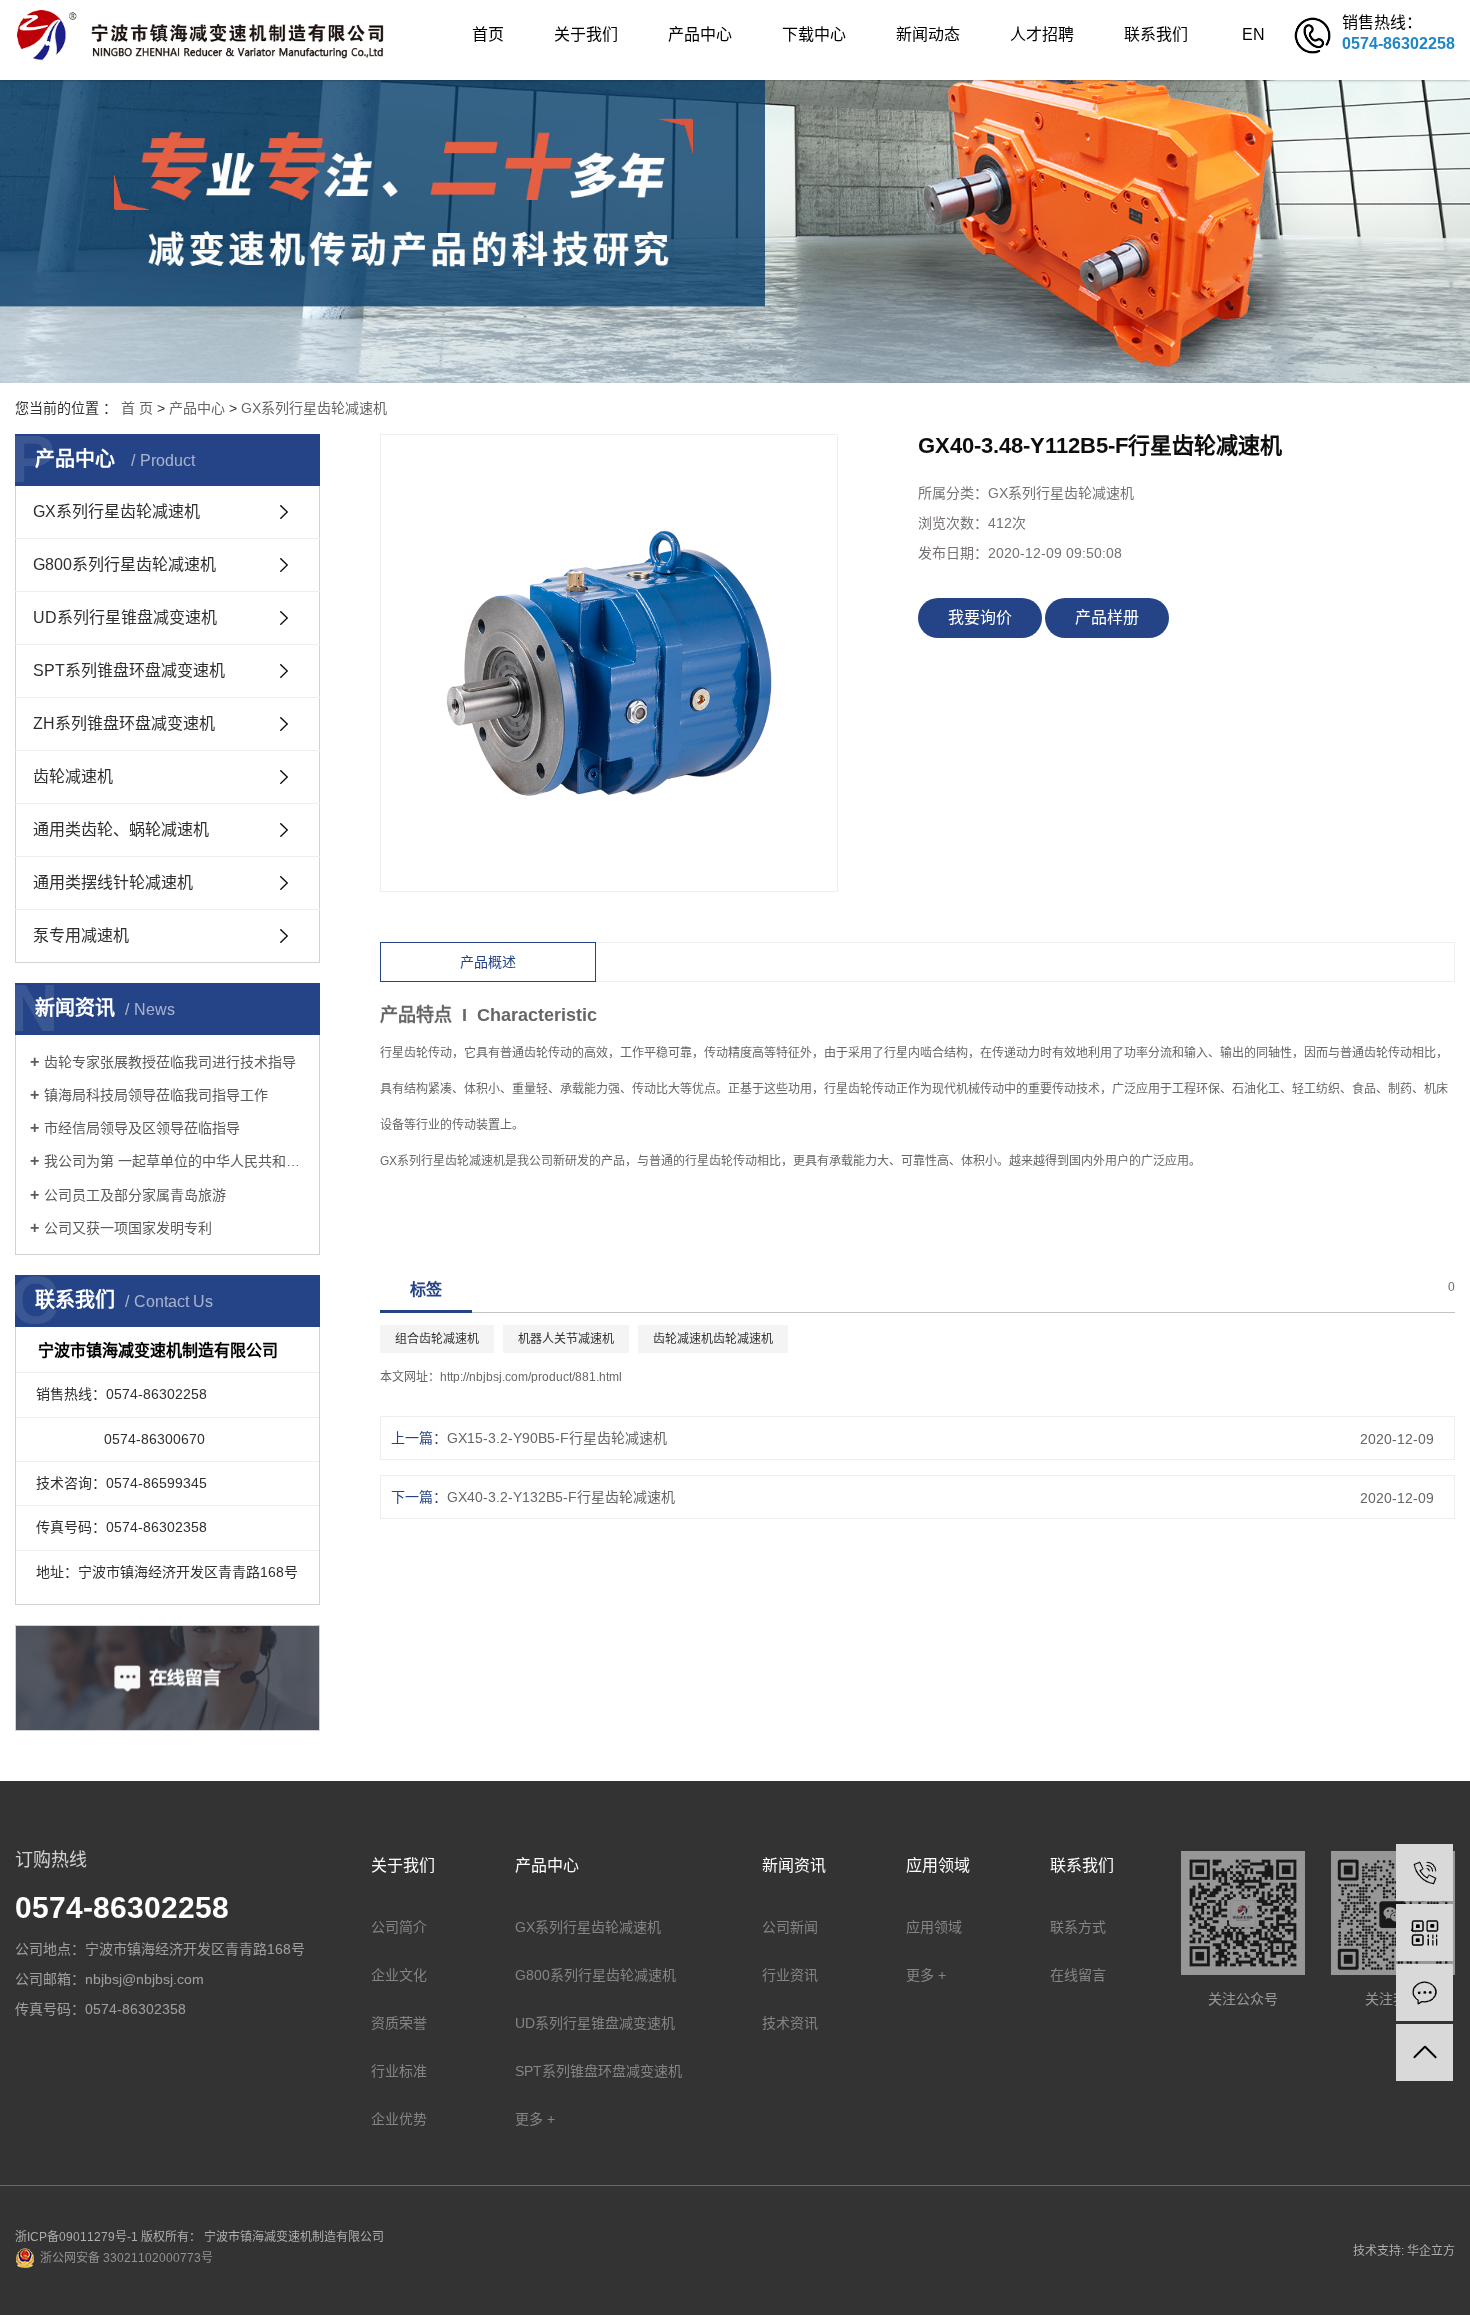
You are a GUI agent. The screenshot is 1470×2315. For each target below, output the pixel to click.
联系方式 (1078, 1927)
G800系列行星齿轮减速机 (124, 564)
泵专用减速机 (81, 935)
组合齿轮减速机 (437, 1339)
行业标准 (399, 2071)
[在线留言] (1424, 1992)
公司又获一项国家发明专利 (128, 1228)
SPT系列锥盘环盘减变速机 (129, 670)
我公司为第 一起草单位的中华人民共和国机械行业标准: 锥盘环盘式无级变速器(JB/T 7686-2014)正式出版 (174, 1161)
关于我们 (586, 34)
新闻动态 (928, 34)
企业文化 (399, 1975)
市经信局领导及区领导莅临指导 (142, 1128)
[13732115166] (1424, 1872)
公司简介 (399, 1927)
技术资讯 (790, 2023)
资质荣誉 (399, 2023)
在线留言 (1078, 1975)
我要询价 (980, 617)
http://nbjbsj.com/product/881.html (531, 1377)
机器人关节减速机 (566, 1339)
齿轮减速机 (73, 776)
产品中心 (700, 34)
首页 (488, 34)
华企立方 (1431, 2251)
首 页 (137, 408)
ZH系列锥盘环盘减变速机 (124, 723)
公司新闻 (790, 1927)
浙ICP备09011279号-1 (76, 2237)
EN (1253, 34)
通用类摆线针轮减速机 (113, 882)
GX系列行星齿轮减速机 (314, 408)
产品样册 (1107, 617)
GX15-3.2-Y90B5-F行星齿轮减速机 (557, 1438)
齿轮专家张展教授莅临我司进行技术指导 (170, 1062)
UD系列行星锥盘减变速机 (125, 617)
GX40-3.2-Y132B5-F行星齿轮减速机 (561, 1497)
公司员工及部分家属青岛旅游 (135, 1195)
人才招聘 (1042, 34)
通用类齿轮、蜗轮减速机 (121, 829)
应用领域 (934, 1927)
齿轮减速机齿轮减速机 (713, 1339)
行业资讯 (790, 1975)
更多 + (535, 2119)
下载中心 (814, 34)
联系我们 (1156, 34)
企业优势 (399, 2119)
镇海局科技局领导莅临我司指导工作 (156, 1095)
